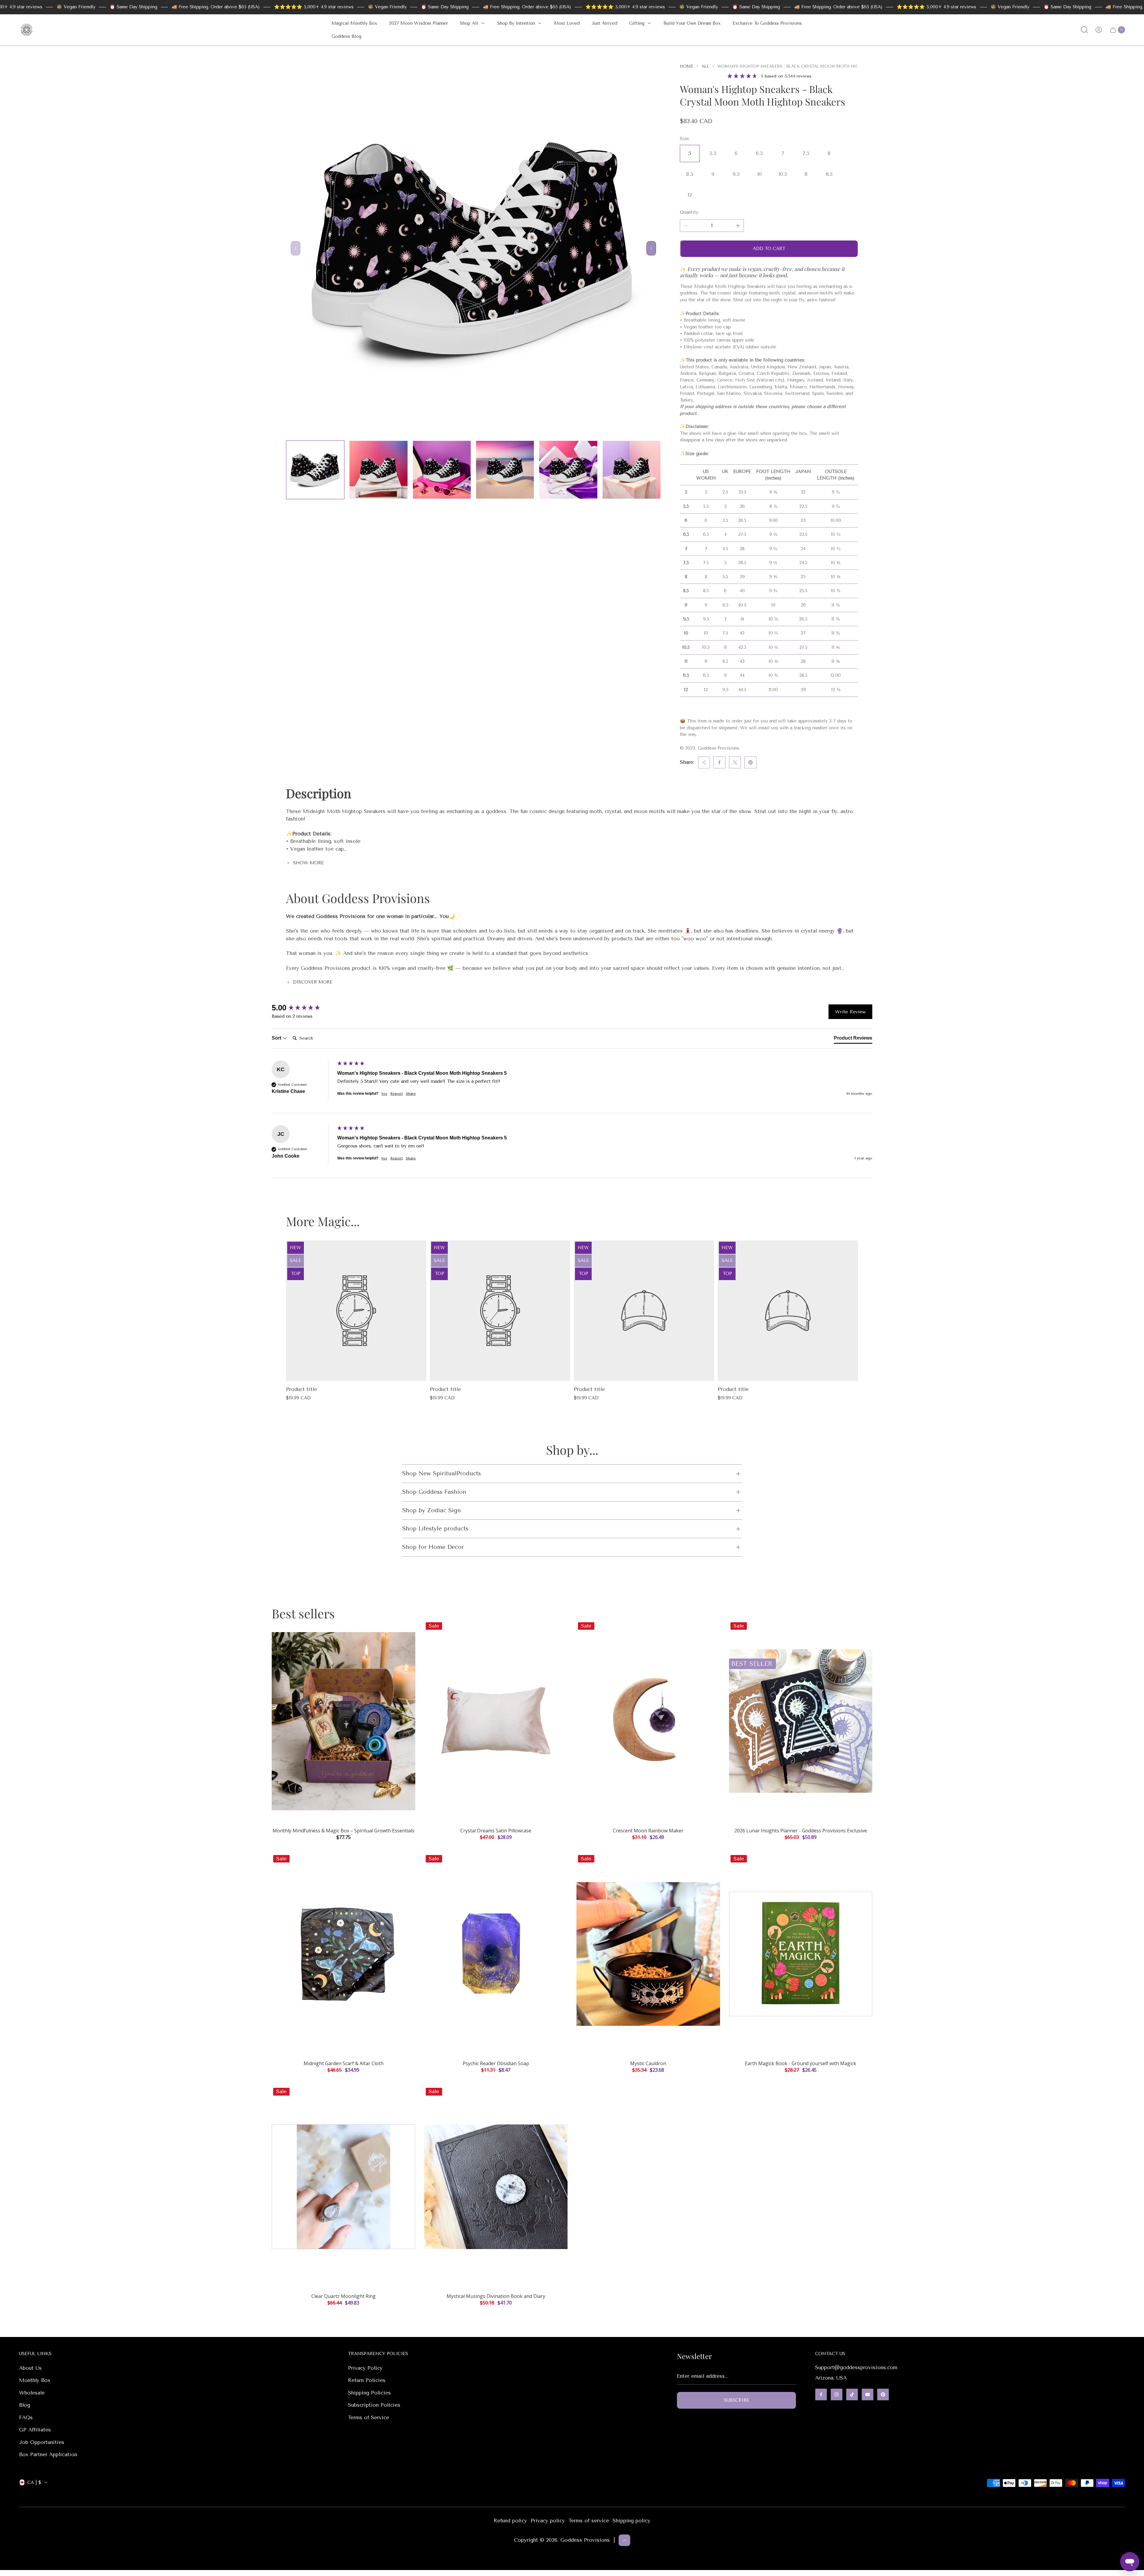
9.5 (736, 174)
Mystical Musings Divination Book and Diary (496, 2296)
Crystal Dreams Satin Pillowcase (496, 1831)
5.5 (713, 153)
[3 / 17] (442, 470)
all (705, 66)
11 (806, 174)
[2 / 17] (378, 470)
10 (760, 174)
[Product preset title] (356, 1311)
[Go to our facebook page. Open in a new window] (821, 2394)
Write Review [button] (850, 1012)
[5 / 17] (568, 470)
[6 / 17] (632, 470)
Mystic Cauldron (648, 2063)
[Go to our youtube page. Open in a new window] (868, 2394)
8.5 (690, 174)
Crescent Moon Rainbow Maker (648, 1831)
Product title (301, 1389)
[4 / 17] (505, 470)
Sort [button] (277, 1038)
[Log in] (1099, 30)
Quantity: (689, 212)
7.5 (806, 153)
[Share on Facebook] (719, 762)
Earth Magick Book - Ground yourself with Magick (801, 2063)
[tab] (853, 1039)
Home (687, 66)
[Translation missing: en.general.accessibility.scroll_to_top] (624, 2540)
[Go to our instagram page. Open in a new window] (837, 2394)
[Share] (704, 762)
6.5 (759, 153)
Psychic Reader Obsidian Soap (496, 2063)
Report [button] (397, 1094)
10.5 (783, 174)
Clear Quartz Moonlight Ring (343, 2296)
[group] (303, 1008)
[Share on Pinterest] (750, 762)
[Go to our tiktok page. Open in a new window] (852, 2394)
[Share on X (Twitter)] (735, 762)
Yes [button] (384, 1094)
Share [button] (411, 1094)
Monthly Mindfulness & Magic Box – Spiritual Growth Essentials (343, 1831)
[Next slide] (651, 248)
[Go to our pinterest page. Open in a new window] (883, 2394)
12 (690, 195)
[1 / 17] (315, 470)
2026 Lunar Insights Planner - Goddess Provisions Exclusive (801, 1831)
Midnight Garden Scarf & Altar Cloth (343, 2063)
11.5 (829, 174)
